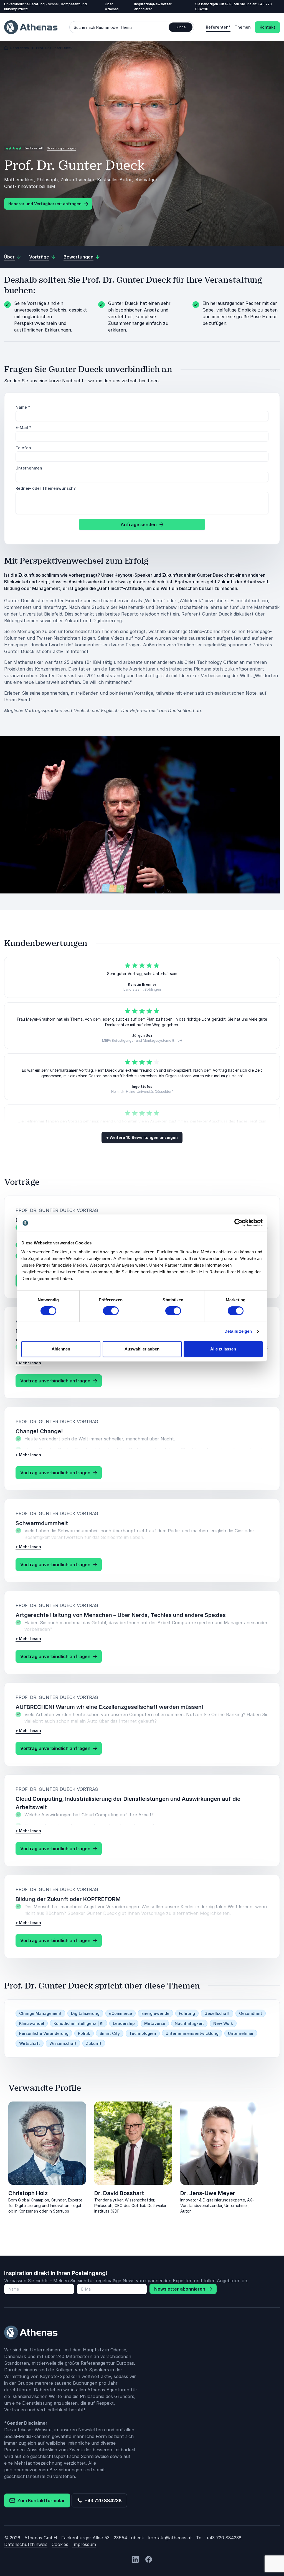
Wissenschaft (63, 2043)
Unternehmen (29, 468)
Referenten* (218, 27)
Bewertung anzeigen (61, 148)
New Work (223, 2023)
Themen (243, 27)
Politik (84, 2033)
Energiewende (155, 2013)
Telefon (23, 448)
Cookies (60, 2544)
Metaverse (155, 2023)
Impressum (84, 2544)
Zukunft (94, 2043)
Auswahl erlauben (142, 1349)
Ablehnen (61, 1349)
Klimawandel (32, 2023)
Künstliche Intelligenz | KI (78, 2023)
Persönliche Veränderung (44, 2033)
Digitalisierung (85, 2013)
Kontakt (267, 27)
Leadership (124, 2023)
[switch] (111, 1311)
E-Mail (23, 427)
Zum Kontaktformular (40, 2500)
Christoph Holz (28, 2193)
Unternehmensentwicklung (192, 2033)
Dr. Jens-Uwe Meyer (208, 2193)
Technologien (143, 2033)
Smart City (110, 2033)
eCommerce (121, 2013)
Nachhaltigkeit (189, 2023)
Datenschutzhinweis (26, 2544)
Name (23, 407)
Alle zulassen (223, 1349)
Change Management (40, 2013)
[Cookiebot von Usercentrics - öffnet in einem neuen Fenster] (238, 1223)
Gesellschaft (217, 2013)
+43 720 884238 (102, 2500)
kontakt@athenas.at (170, 2538)
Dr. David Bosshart (119, 2193)
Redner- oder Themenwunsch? (46, 488)
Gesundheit (251, 2013)
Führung (187, 2013)
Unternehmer (241, 2033)
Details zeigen (238, 1331)
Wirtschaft (30, 2043)
